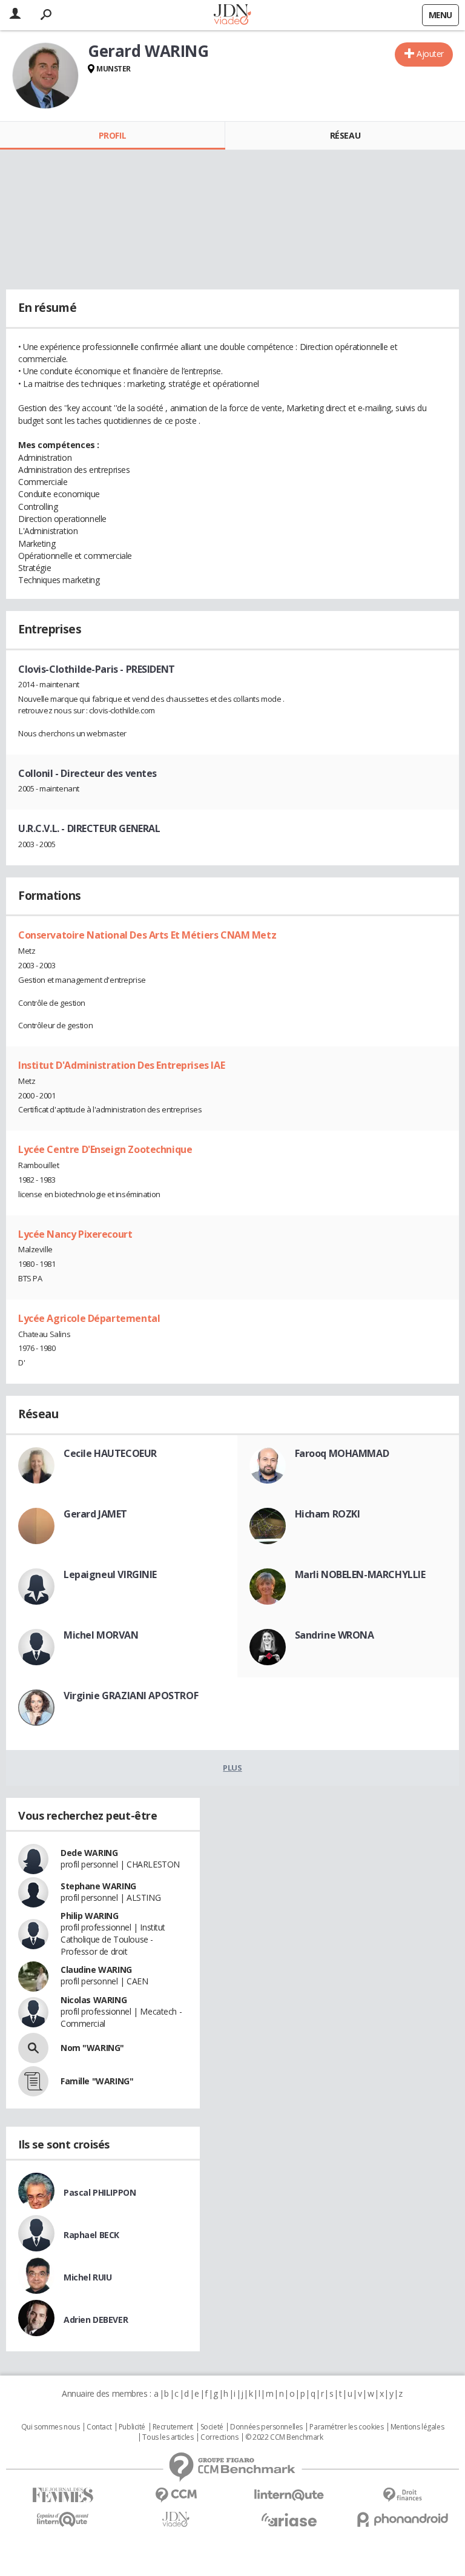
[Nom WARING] (33, 2048)
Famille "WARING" (97, 2081)
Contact (99, 2427)
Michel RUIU (87, 2277)
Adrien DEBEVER (96, 2320)
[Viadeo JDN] (176, 2519)
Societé (212, 2427)
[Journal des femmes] (63, 2495)
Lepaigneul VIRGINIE (110, 1574)
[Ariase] (289, 2520)
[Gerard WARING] (45, 76)
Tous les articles (168, 2437)
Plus (232, 1768)
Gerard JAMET (95, 1514)
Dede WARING (89, 1853)
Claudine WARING (96, 1970)
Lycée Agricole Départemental (89, 1318)
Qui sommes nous (51, 2427)
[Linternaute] (289, 2495)
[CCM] (176, 2495)
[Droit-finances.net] (402, 2495)
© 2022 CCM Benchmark (284, 2437)
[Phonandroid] (402, 2519)
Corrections (219, 2437)
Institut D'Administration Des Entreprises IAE (121, 1065)
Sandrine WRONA (335, 1635)
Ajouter (430, 54)
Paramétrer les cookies (346, 2427)
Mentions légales (417, 2427)
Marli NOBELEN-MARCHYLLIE (360, 1574)
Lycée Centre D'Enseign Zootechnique (105, 1149)
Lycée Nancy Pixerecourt (75, 1234)
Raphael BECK (91, 2235)
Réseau (345, 135)
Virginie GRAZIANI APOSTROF (131, 1696)
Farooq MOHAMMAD (342, 1453)
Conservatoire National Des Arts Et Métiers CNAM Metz (147, 935)
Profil (112, 135)
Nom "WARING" (92, 2048)
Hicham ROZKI (328, 1514)
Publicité (132, 2427)
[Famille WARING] (33, 2081)
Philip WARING (90, 1916)
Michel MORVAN (101, 1635)
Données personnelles (266, 2427)
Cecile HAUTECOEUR (110, 1453)
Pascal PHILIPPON (100, 2192)
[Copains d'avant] (63, 2519)
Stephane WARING (98, 1886)
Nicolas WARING (94, 2000)
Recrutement (173, 2427)
